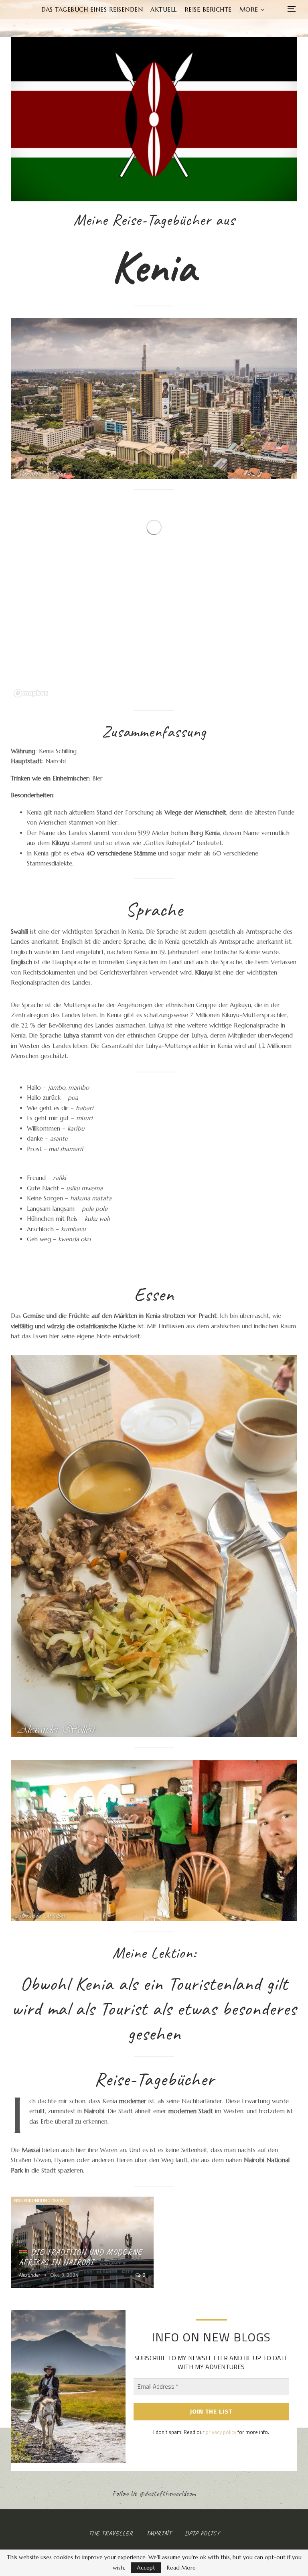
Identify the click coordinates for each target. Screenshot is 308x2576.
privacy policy (221, 2432)
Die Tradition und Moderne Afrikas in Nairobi (81, 2257)
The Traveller (111, 2533)
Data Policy (202, 2533)
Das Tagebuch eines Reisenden (92, 9)
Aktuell (164, 9)
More (249, 9)
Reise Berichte (208, 9)
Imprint (159, 2533)
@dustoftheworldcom (168, 2493)
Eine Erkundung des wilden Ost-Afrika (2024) (42, 2201)
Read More (181, 2568)
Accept (146, 2568)
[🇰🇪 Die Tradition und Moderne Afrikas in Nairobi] (82, 2242)
